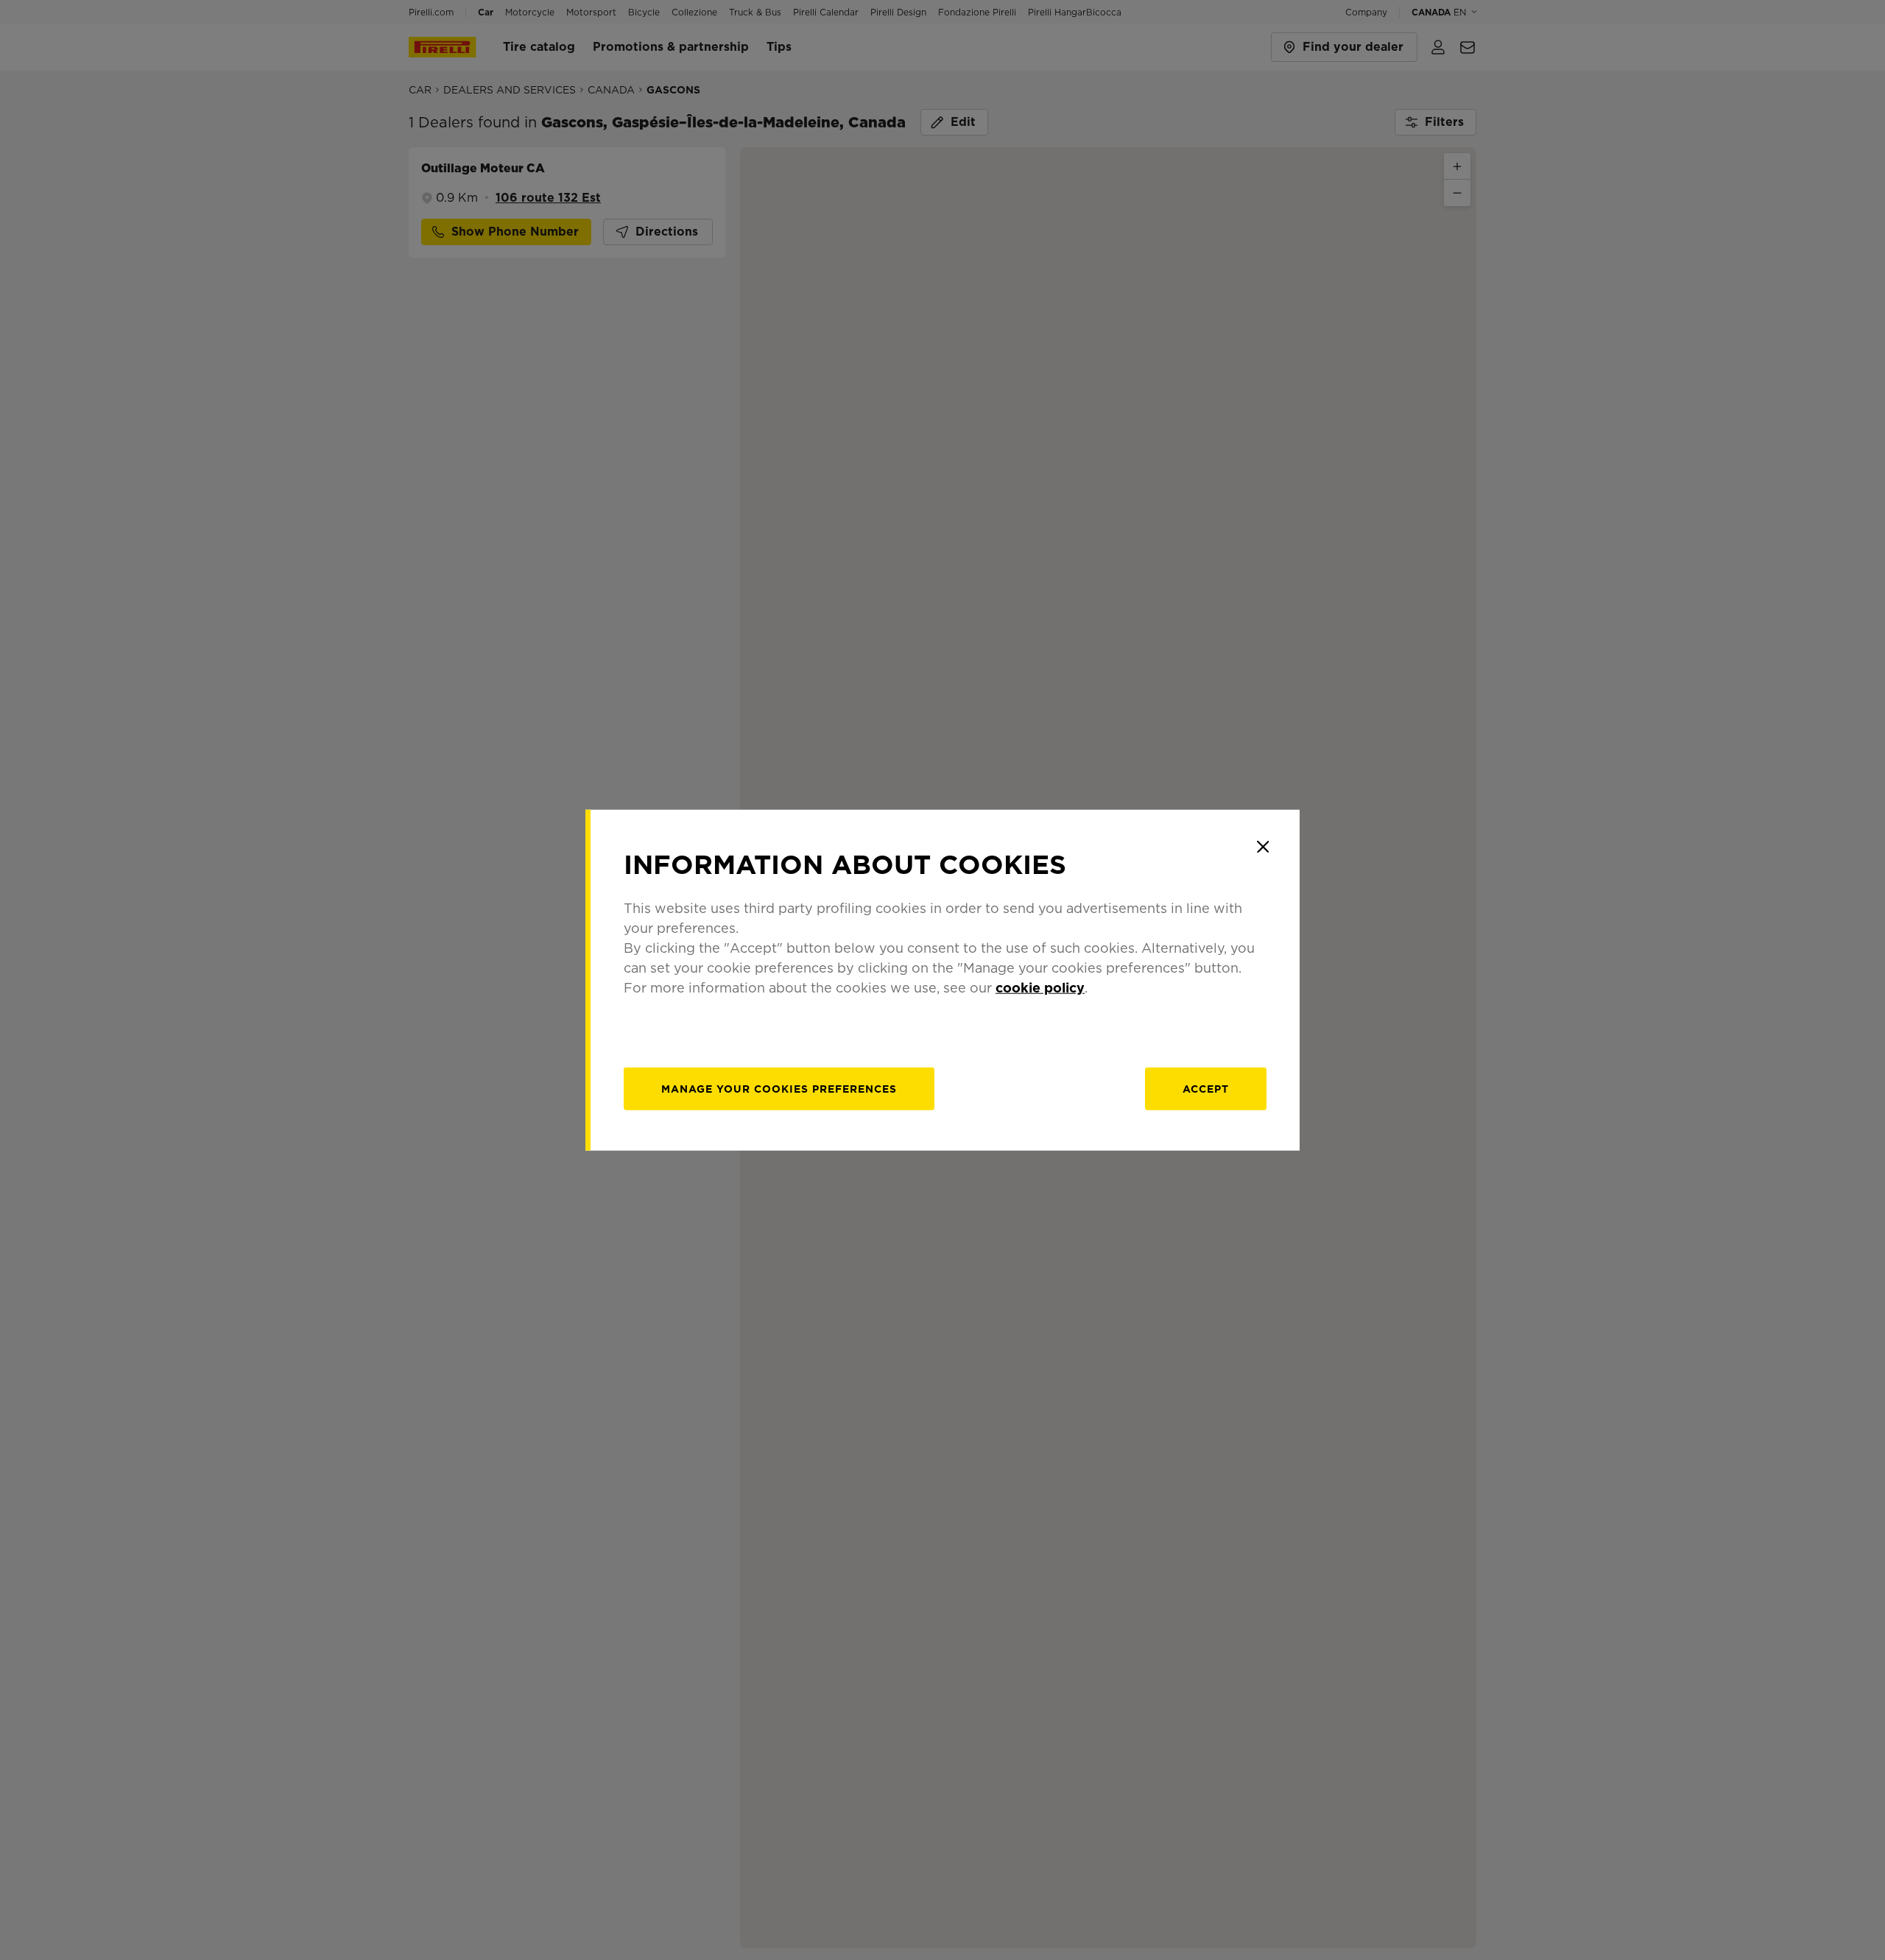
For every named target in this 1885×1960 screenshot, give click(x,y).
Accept (1206, 1088)
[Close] (1263, 847)
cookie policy (1040, 987)
